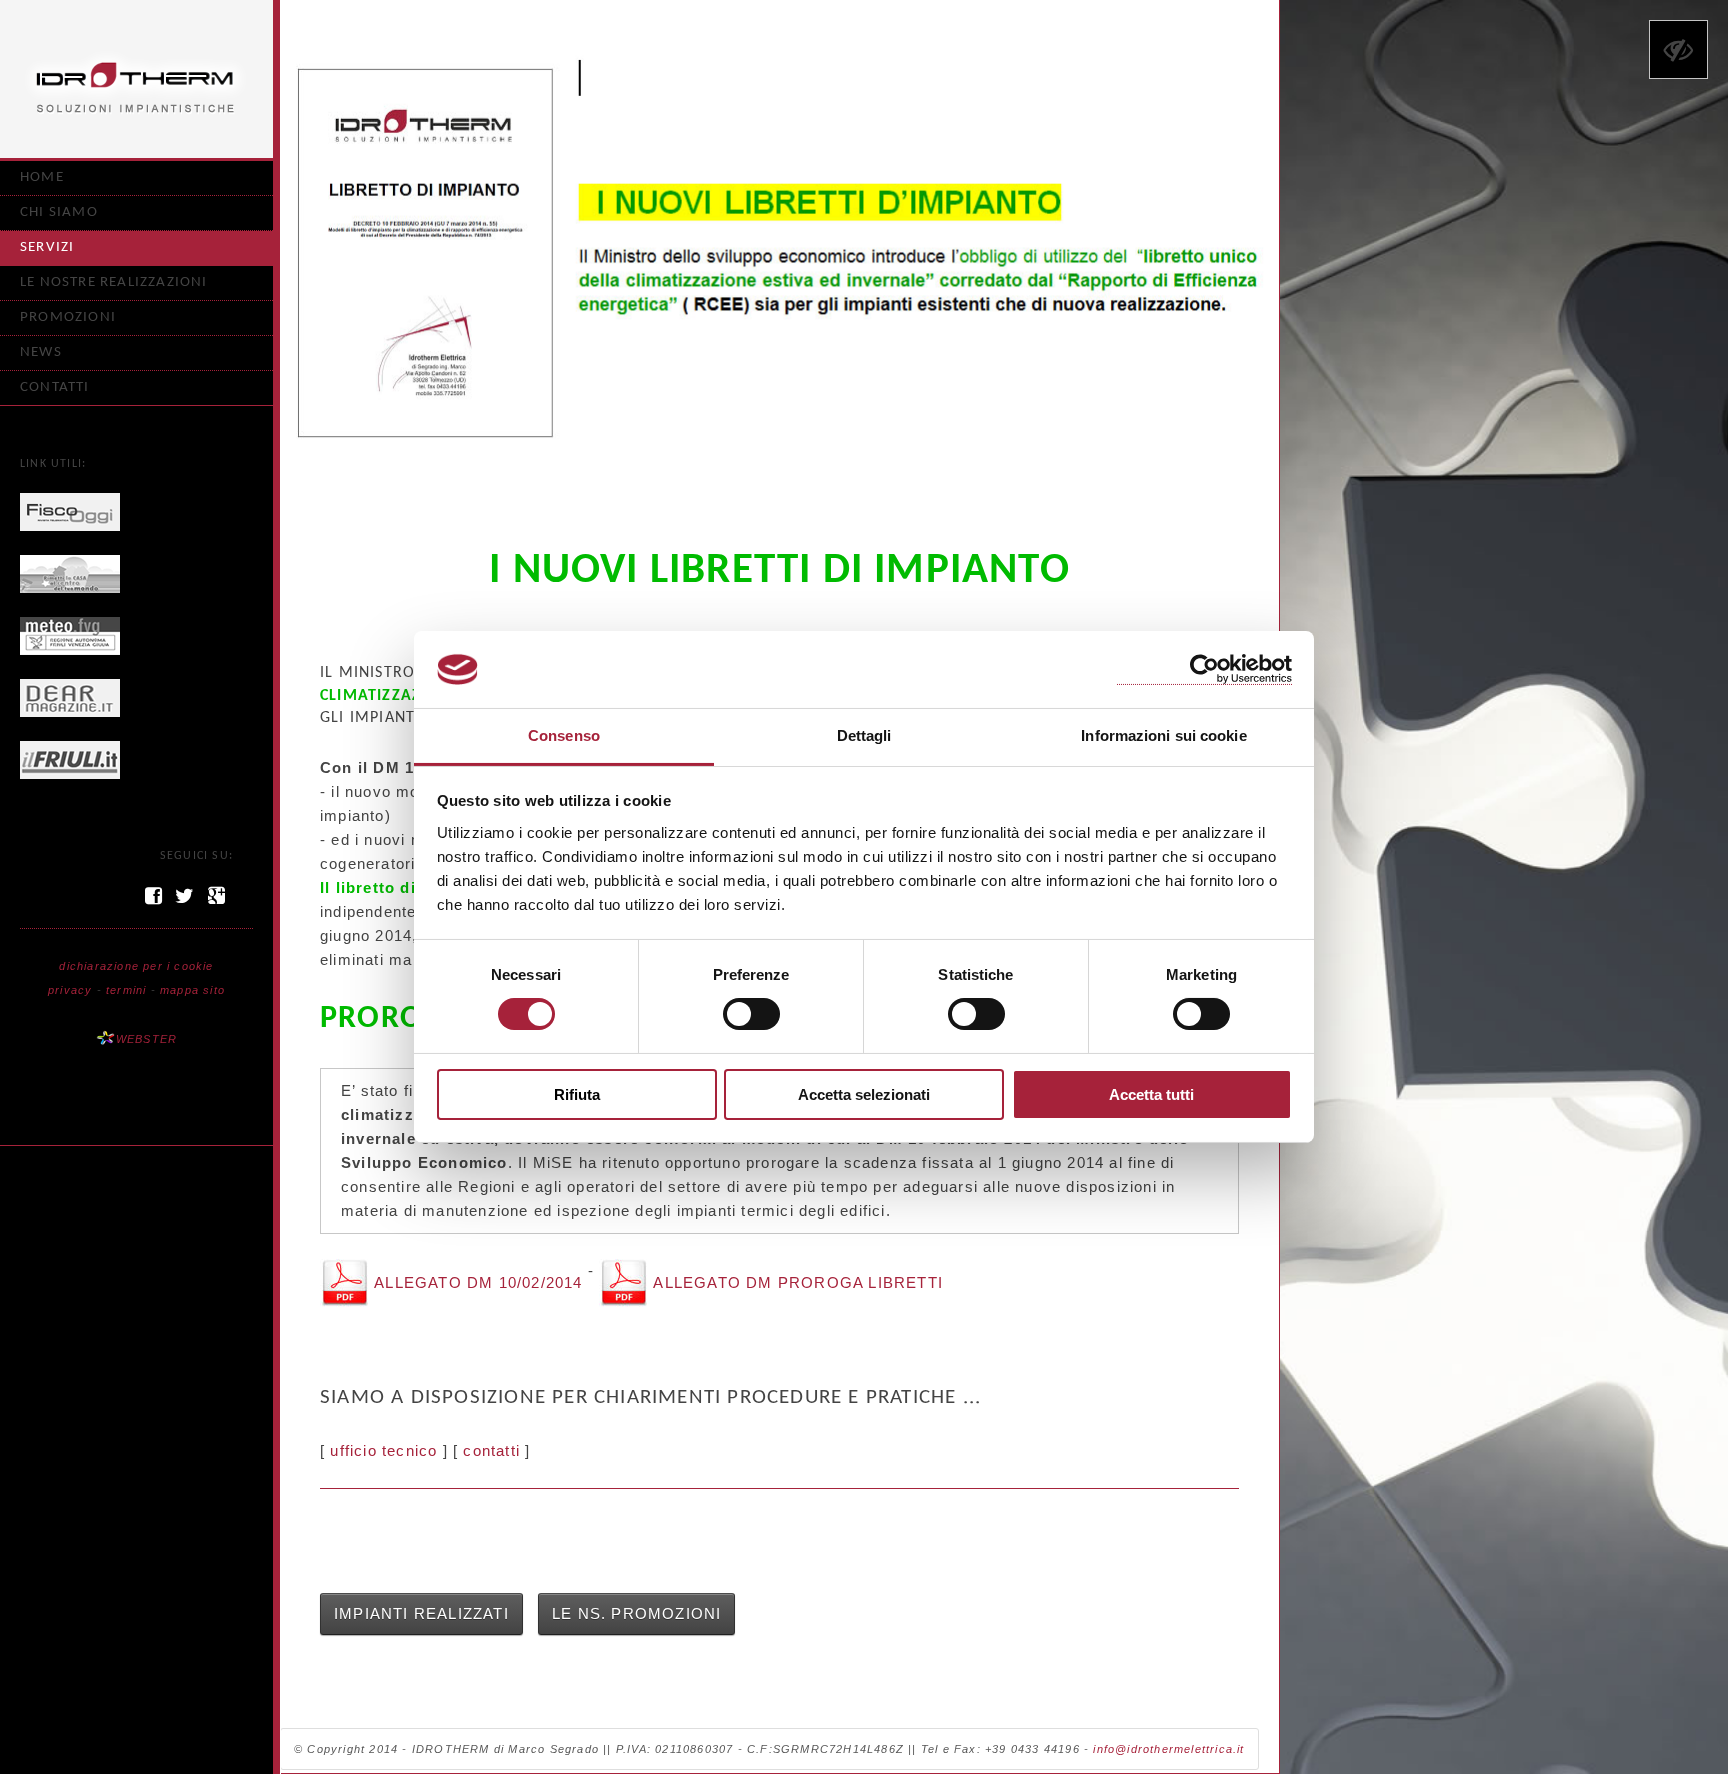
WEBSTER (146, 1039)
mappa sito (192, 990)
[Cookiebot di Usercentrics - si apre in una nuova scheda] (1204, 669)
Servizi (47, 247)
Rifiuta (577, 1094)
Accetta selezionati (864, 1094)
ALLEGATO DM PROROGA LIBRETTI (796, 1282)
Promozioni (68, 317)
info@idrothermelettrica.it (1168, 1749)
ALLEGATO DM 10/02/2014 (479, 1282)
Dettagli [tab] (864, 735)
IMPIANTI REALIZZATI (421, 1613)
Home (42, 177)
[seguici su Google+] (217, 896)
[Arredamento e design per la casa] (70, 696)
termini (126, 990)
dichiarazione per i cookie (136, 966)
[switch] (751, 1014)
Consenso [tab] (564, 735)
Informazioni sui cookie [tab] (1163, 735)
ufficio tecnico (383, 1450)
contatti (491, 1450)
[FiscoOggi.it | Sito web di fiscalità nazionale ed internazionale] (70, 510)
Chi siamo (59, 212)
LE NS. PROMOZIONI (636, 1613)
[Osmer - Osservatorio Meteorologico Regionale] (70, 634)
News (41, 352)
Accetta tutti (1151, 1094)
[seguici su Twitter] (185, 896)
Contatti (55, 387)
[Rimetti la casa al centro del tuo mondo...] (70, 572)
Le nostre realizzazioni (114, 282)
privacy (70, 990)
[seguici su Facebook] (154, 896)
